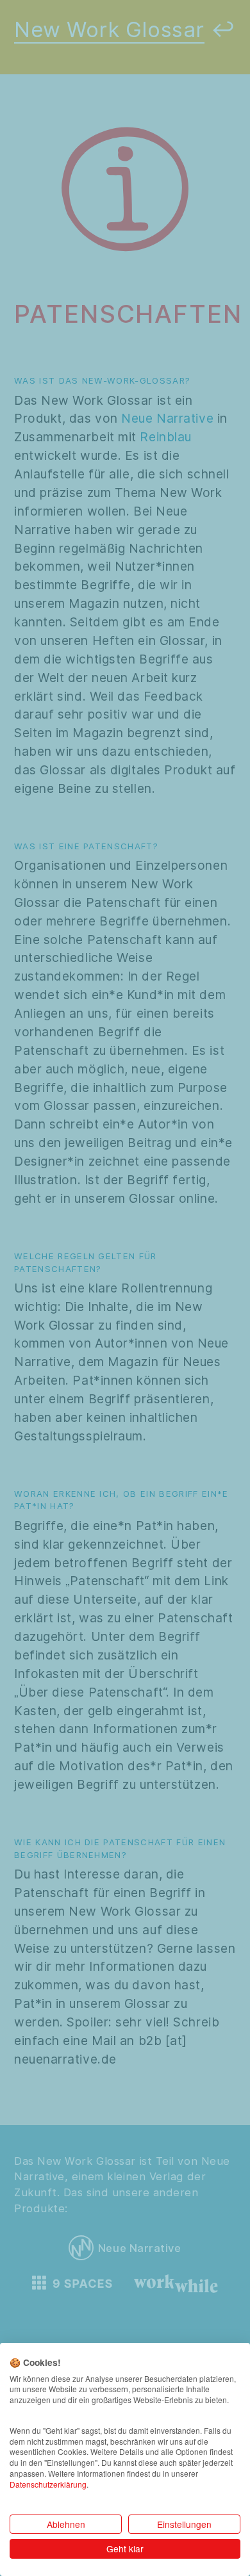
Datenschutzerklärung (48, 2484)
